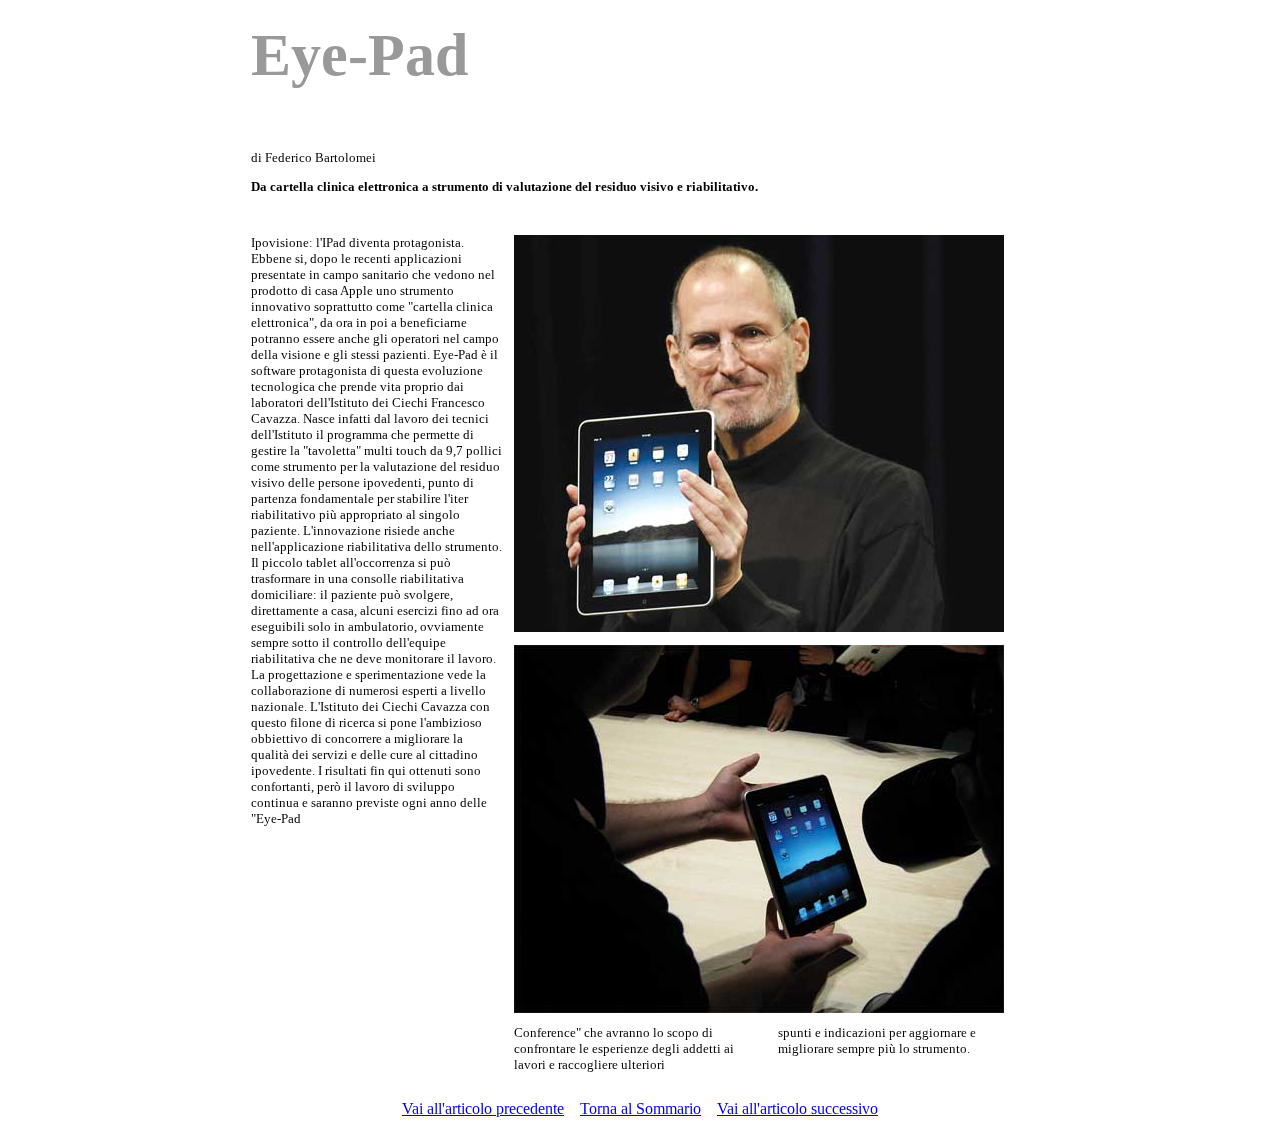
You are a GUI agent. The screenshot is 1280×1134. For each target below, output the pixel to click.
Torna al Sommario (640, 1108)
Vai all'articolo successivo (797, 1108)
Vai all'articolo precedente (483, 1108)
